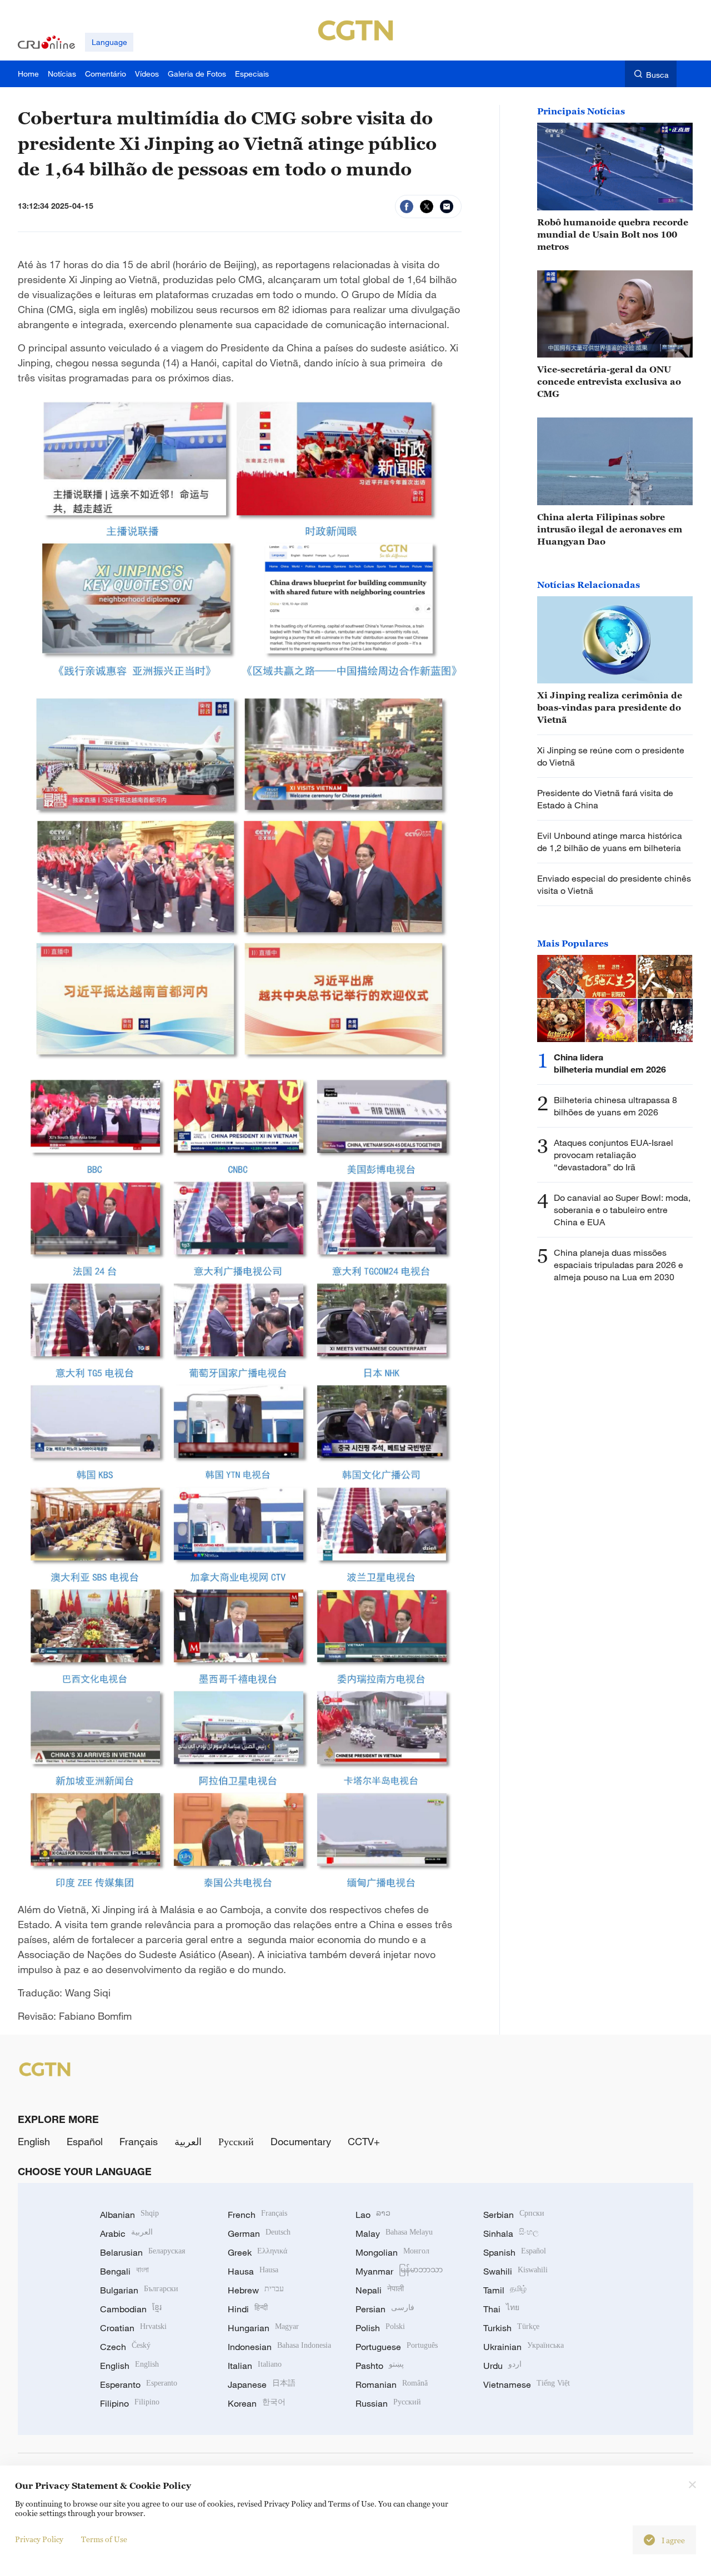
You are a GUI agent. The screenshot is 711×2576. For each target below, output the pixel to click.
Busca (657, 75)
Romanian (392, 2384)
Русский (236, 2141)
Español (85, 2141)
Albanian (129, 2215)
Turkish (511, 2328)
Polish (380, 2328)
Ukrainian (524, 2347)
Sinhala (511, 2233)
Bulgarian (139, 2290)
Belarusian (142, 2252)
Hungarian (263, 2328)
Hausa (253, 2271)
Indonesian (279, 2347)
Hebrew (256, 2290)
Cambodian (131, 2309)
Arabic (126, 2233)
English (34, 2141)
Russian (388, 2403)
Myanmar (399, 2271)
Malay (394, 2233)
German (259, 2233)
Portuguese (397, 2347)
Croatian (133, 2328)
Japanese (262, 2384)
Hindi (248, 2309)
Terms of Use (104, 2539)
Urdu (502, 2366)
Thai (501, 2309)
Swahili (515, 2271)
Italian (255, 2366)
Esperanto (139, 2384)
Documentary (301, 2141)
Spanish (515, 2252)
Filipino (130, 2403)
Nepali (380, 2290)
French (257, 2215)
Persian (385, 2309)
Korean (257, 2403)
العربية (188, 2141)
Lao (373, 2215)
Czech (125, 2347)
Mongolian (392, 2252)
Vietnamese (527, 2384)
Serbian (514, 2215)
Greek (257, 2252)
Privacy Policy (39, 2539)
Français (139, 2141)
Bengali (124, 2271)
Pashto (380, 2366)
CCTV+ (364, 2141)
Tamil (505, 2290)
